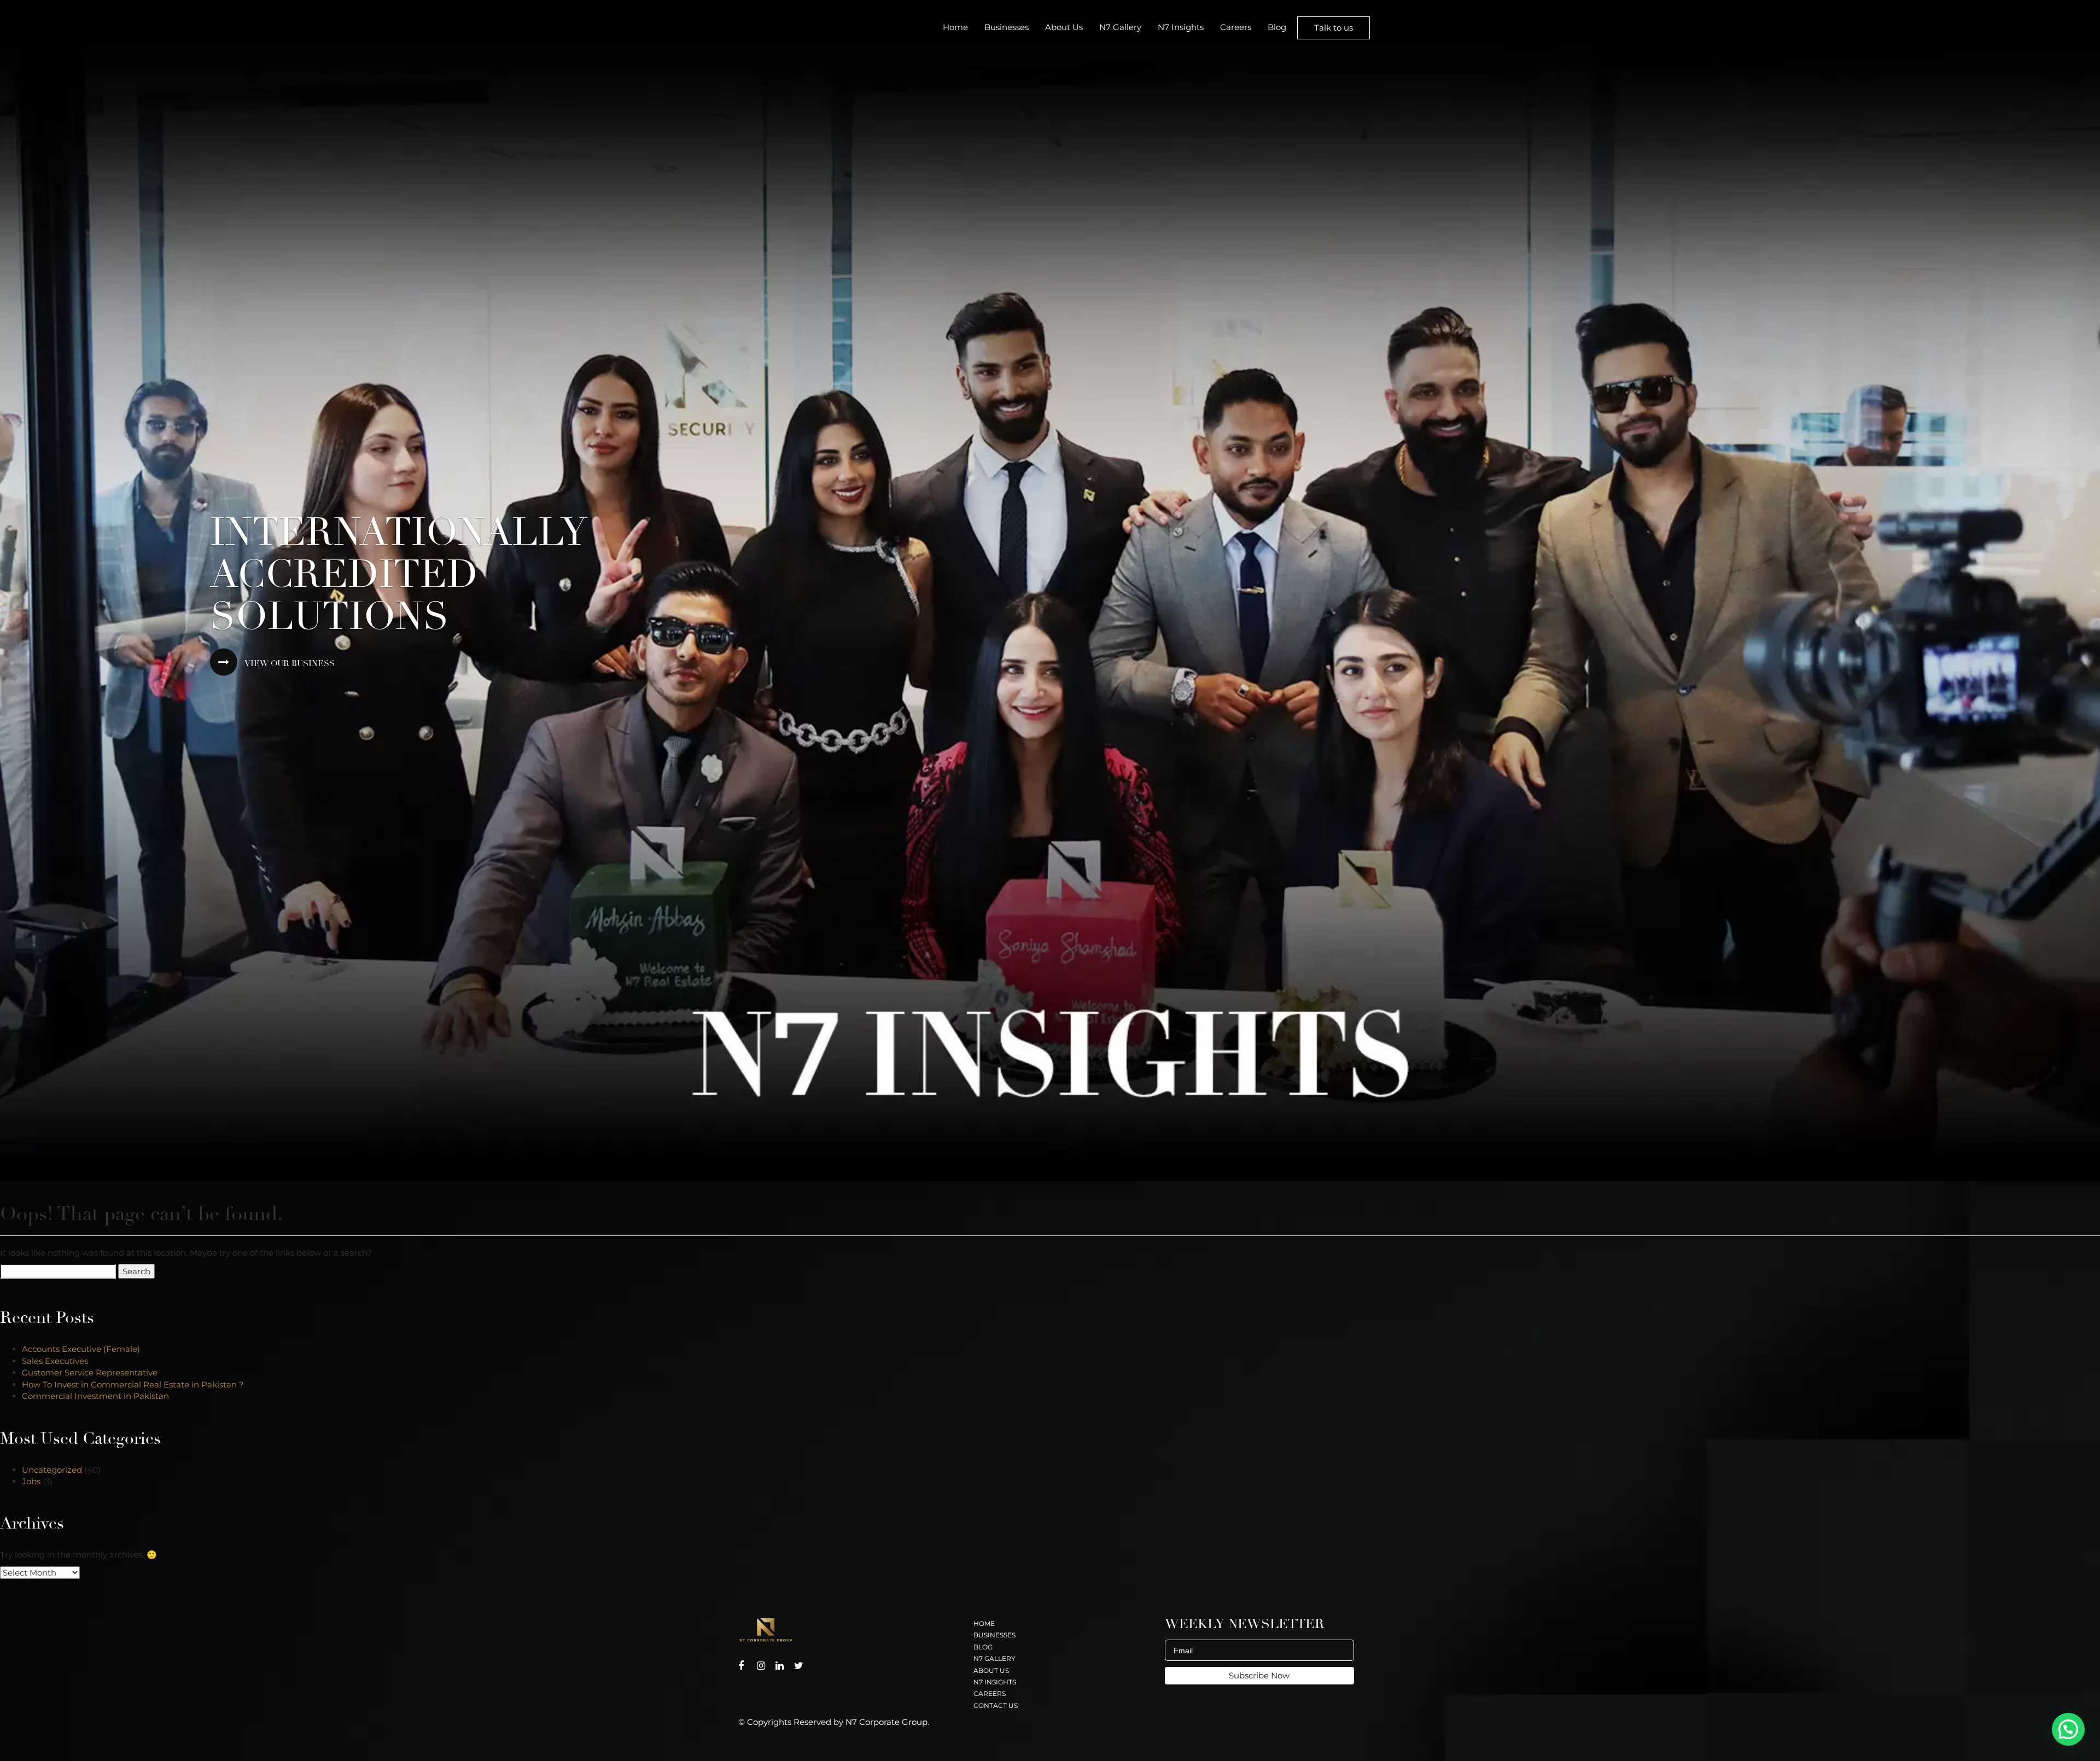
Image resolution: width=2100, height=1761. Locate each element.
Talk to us (1334, 28)
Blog (1277, 27)
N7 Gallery (1120, 27)
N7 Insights (1181, 27)
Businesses (1007, 27)
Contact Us (996, 1705)
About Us (1064, 27)
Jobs (31, 1481)
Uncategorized (52, 1470)
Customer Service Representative (90, 1372)
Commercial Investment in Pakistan (98, 1396)
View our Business (289, 664)
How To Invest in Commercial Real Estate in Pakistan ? (133, 1384)
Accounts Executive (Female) (81, 1349)
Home (955, 27)
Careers (1236, 27)
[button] (2068, 1729)
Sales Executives (55, 1361)
